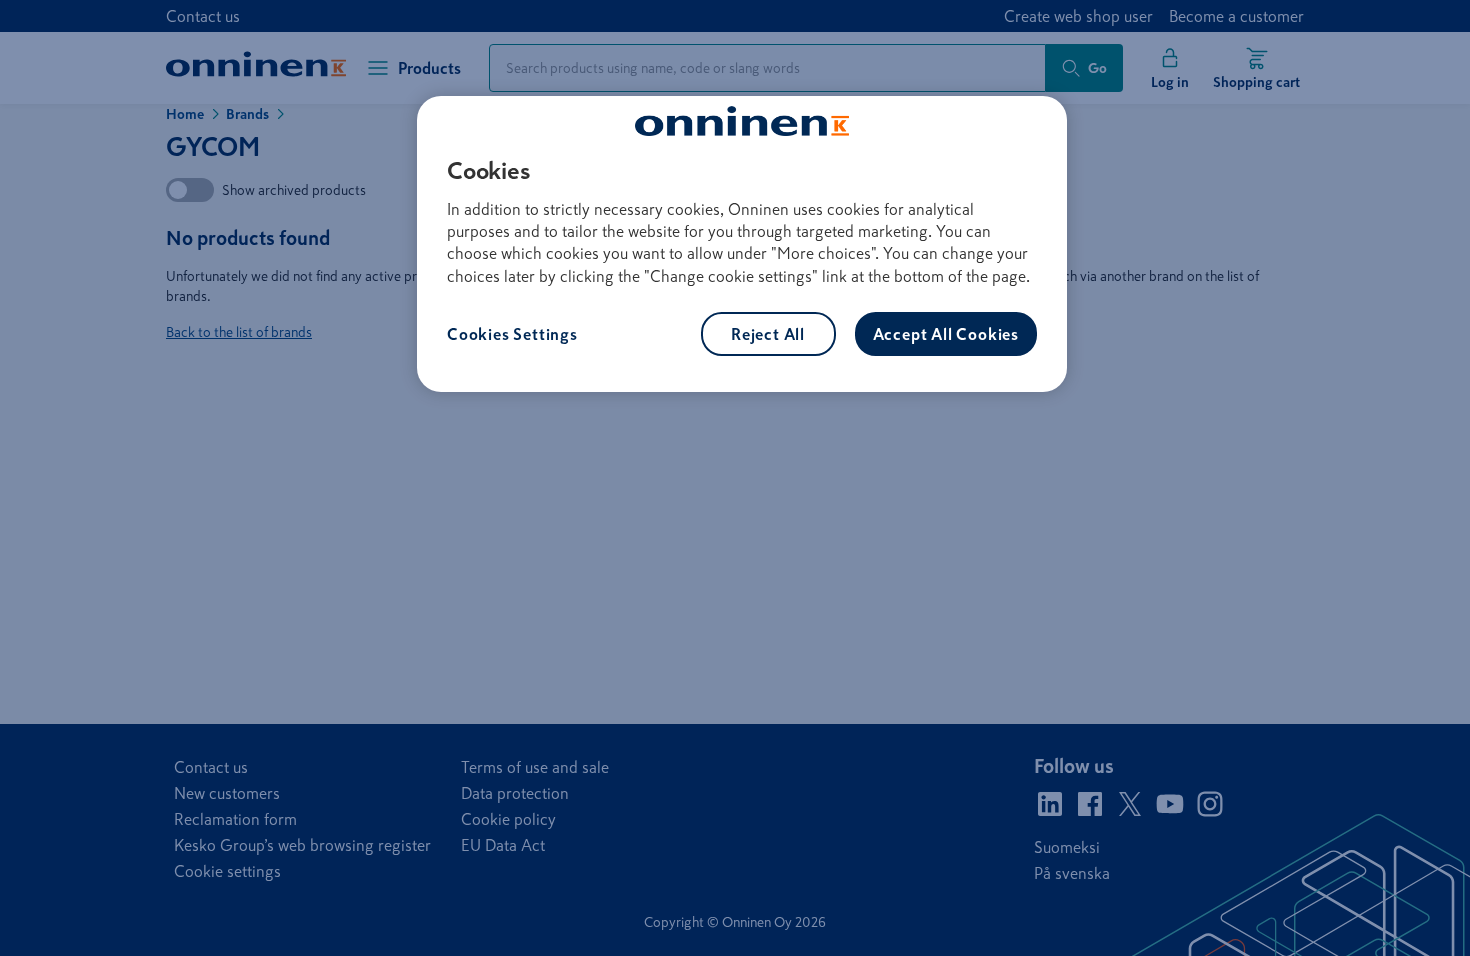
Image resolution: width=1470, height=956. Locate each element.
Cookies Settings (512, 334)
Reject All (768, 334)
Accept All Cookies (946, 334)
